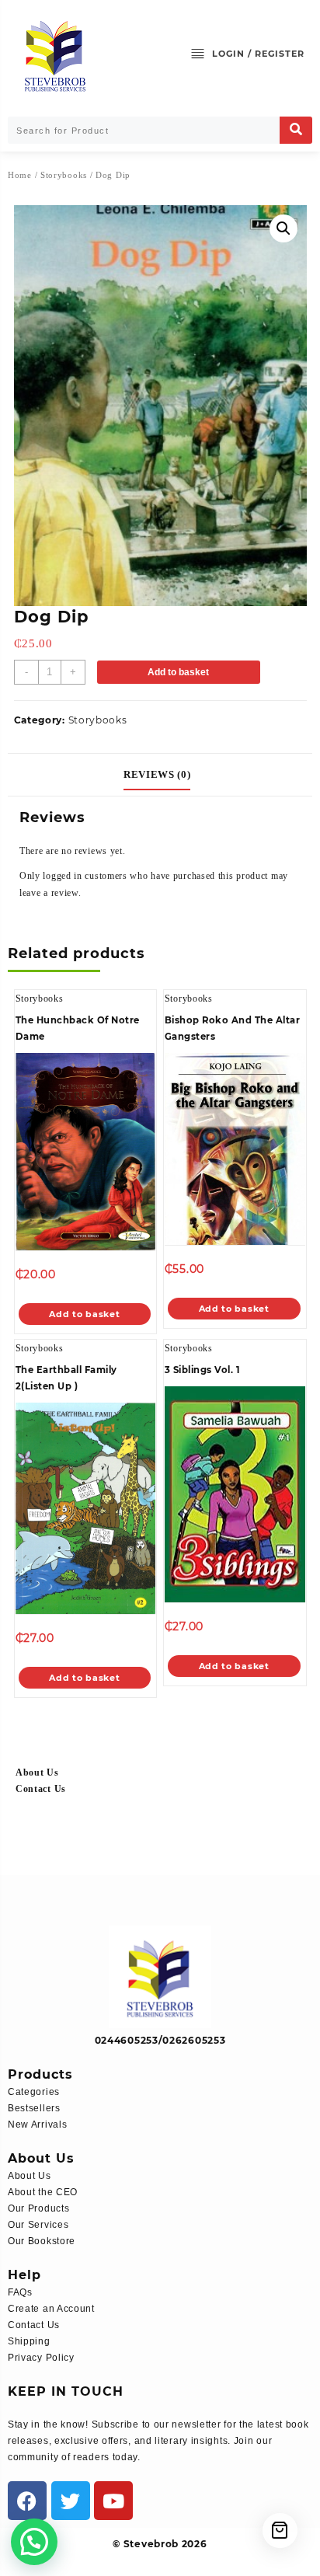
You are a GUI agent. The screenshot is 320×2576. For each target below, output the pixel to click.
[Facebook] (27, 2501)
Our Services (38, 2225)
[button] (283, 228)
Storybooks (64, 175)
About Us (37, 1773)
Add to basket (178, 672)
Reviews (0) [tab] (157, 774)
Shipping (29, 2341)
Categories (34, 2092)
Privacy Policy (41, 2358)
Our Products (38, 2208)
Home (20, 175)
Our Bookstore (42, 2241)
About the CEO (43, 2192)
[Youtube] (113, 2501)
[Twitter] (71, 2501)
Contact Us (41, 1789)
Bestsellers (34, 2108)
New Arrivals (37, 2125)
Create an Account (51, 2309)
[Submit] (296, 130)
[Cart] (280, 2531)
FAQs (20, 2292)
